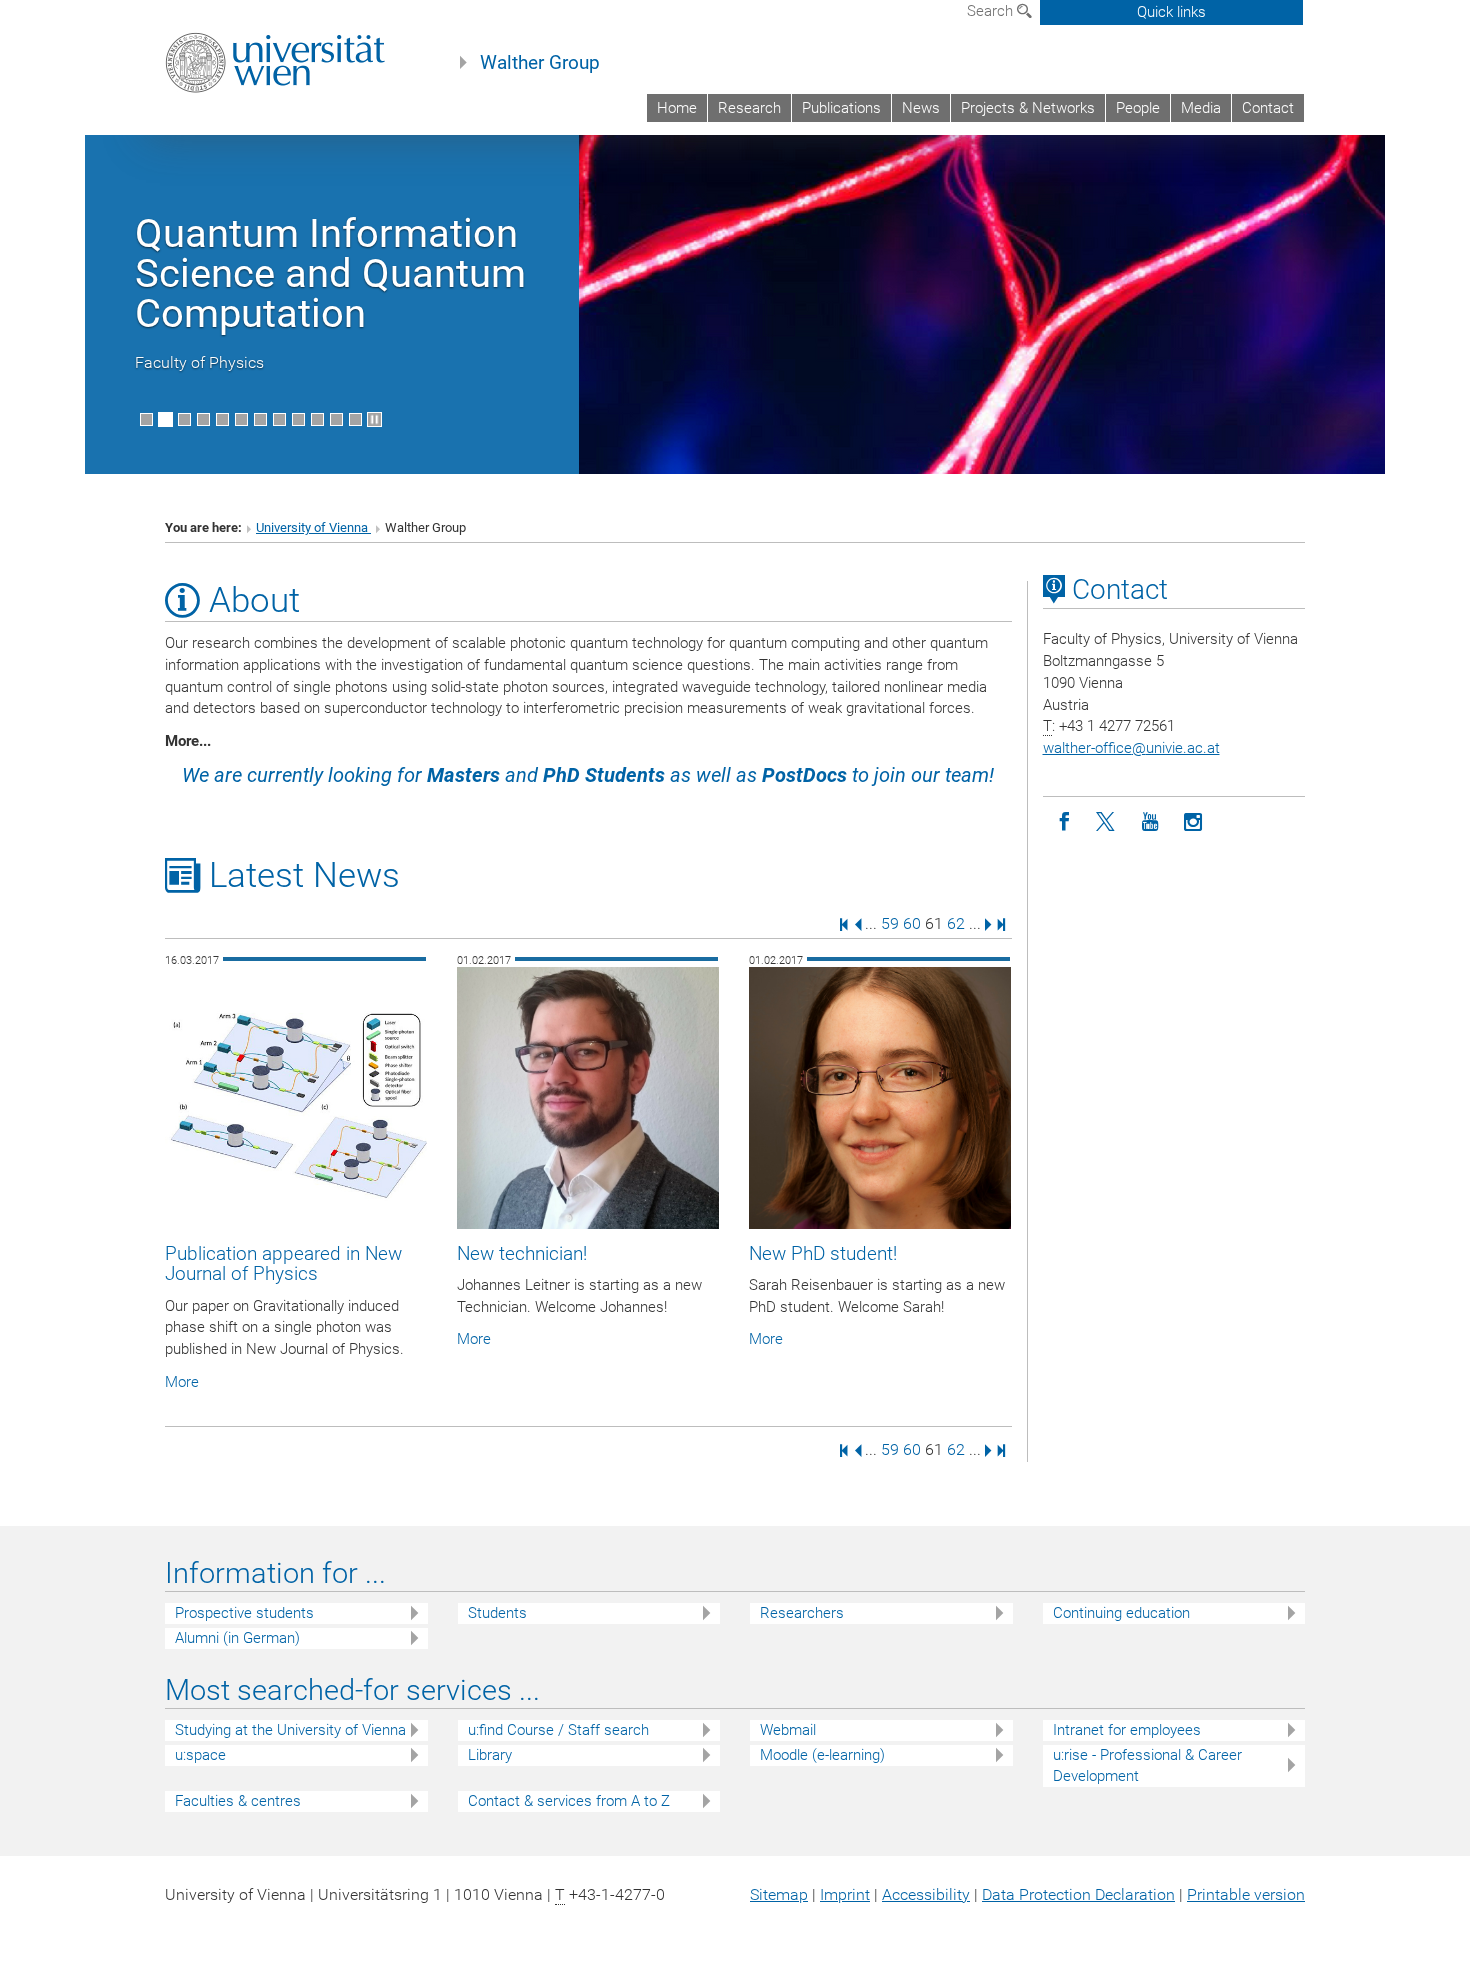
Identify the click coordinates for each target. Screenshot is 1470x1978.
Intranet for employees (1127, 1730)
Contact (1268, 108)
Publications (841, 108)
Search (992, 11)
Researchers (802, 1613)
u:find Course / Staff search (558, 1730)
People (1138, 108)
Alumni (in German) (237, 1638)
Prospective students (244, 1613)
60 (912, 923)
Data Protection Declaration (1078, 1894)
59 (890, 923)
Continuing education (1121, 1613)
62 (956, 923)
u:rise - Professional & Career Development (1147, 1765)
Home (677, 108)
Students (497, 1613)
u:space (200, 1755)
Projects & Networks (1028, 108)
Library (490, 1755)
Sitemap (779, 1894)
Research (749, 108)
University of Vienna (313, 527)
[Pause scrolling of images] (374, 419)
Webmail (788, 1730)
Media (1201, 108)
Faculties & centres (238, 1801)
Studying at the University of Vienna (290, 1730)
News (921, 108)
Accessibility (926, 1894)
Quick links (1171, 12)
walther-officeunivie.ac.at (1131, 748)
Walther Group (540, 63)
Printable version (1246, 1894)
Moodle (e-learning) (822, 1755)
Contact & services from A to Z (569, 1801)
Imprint (845, 1894)
